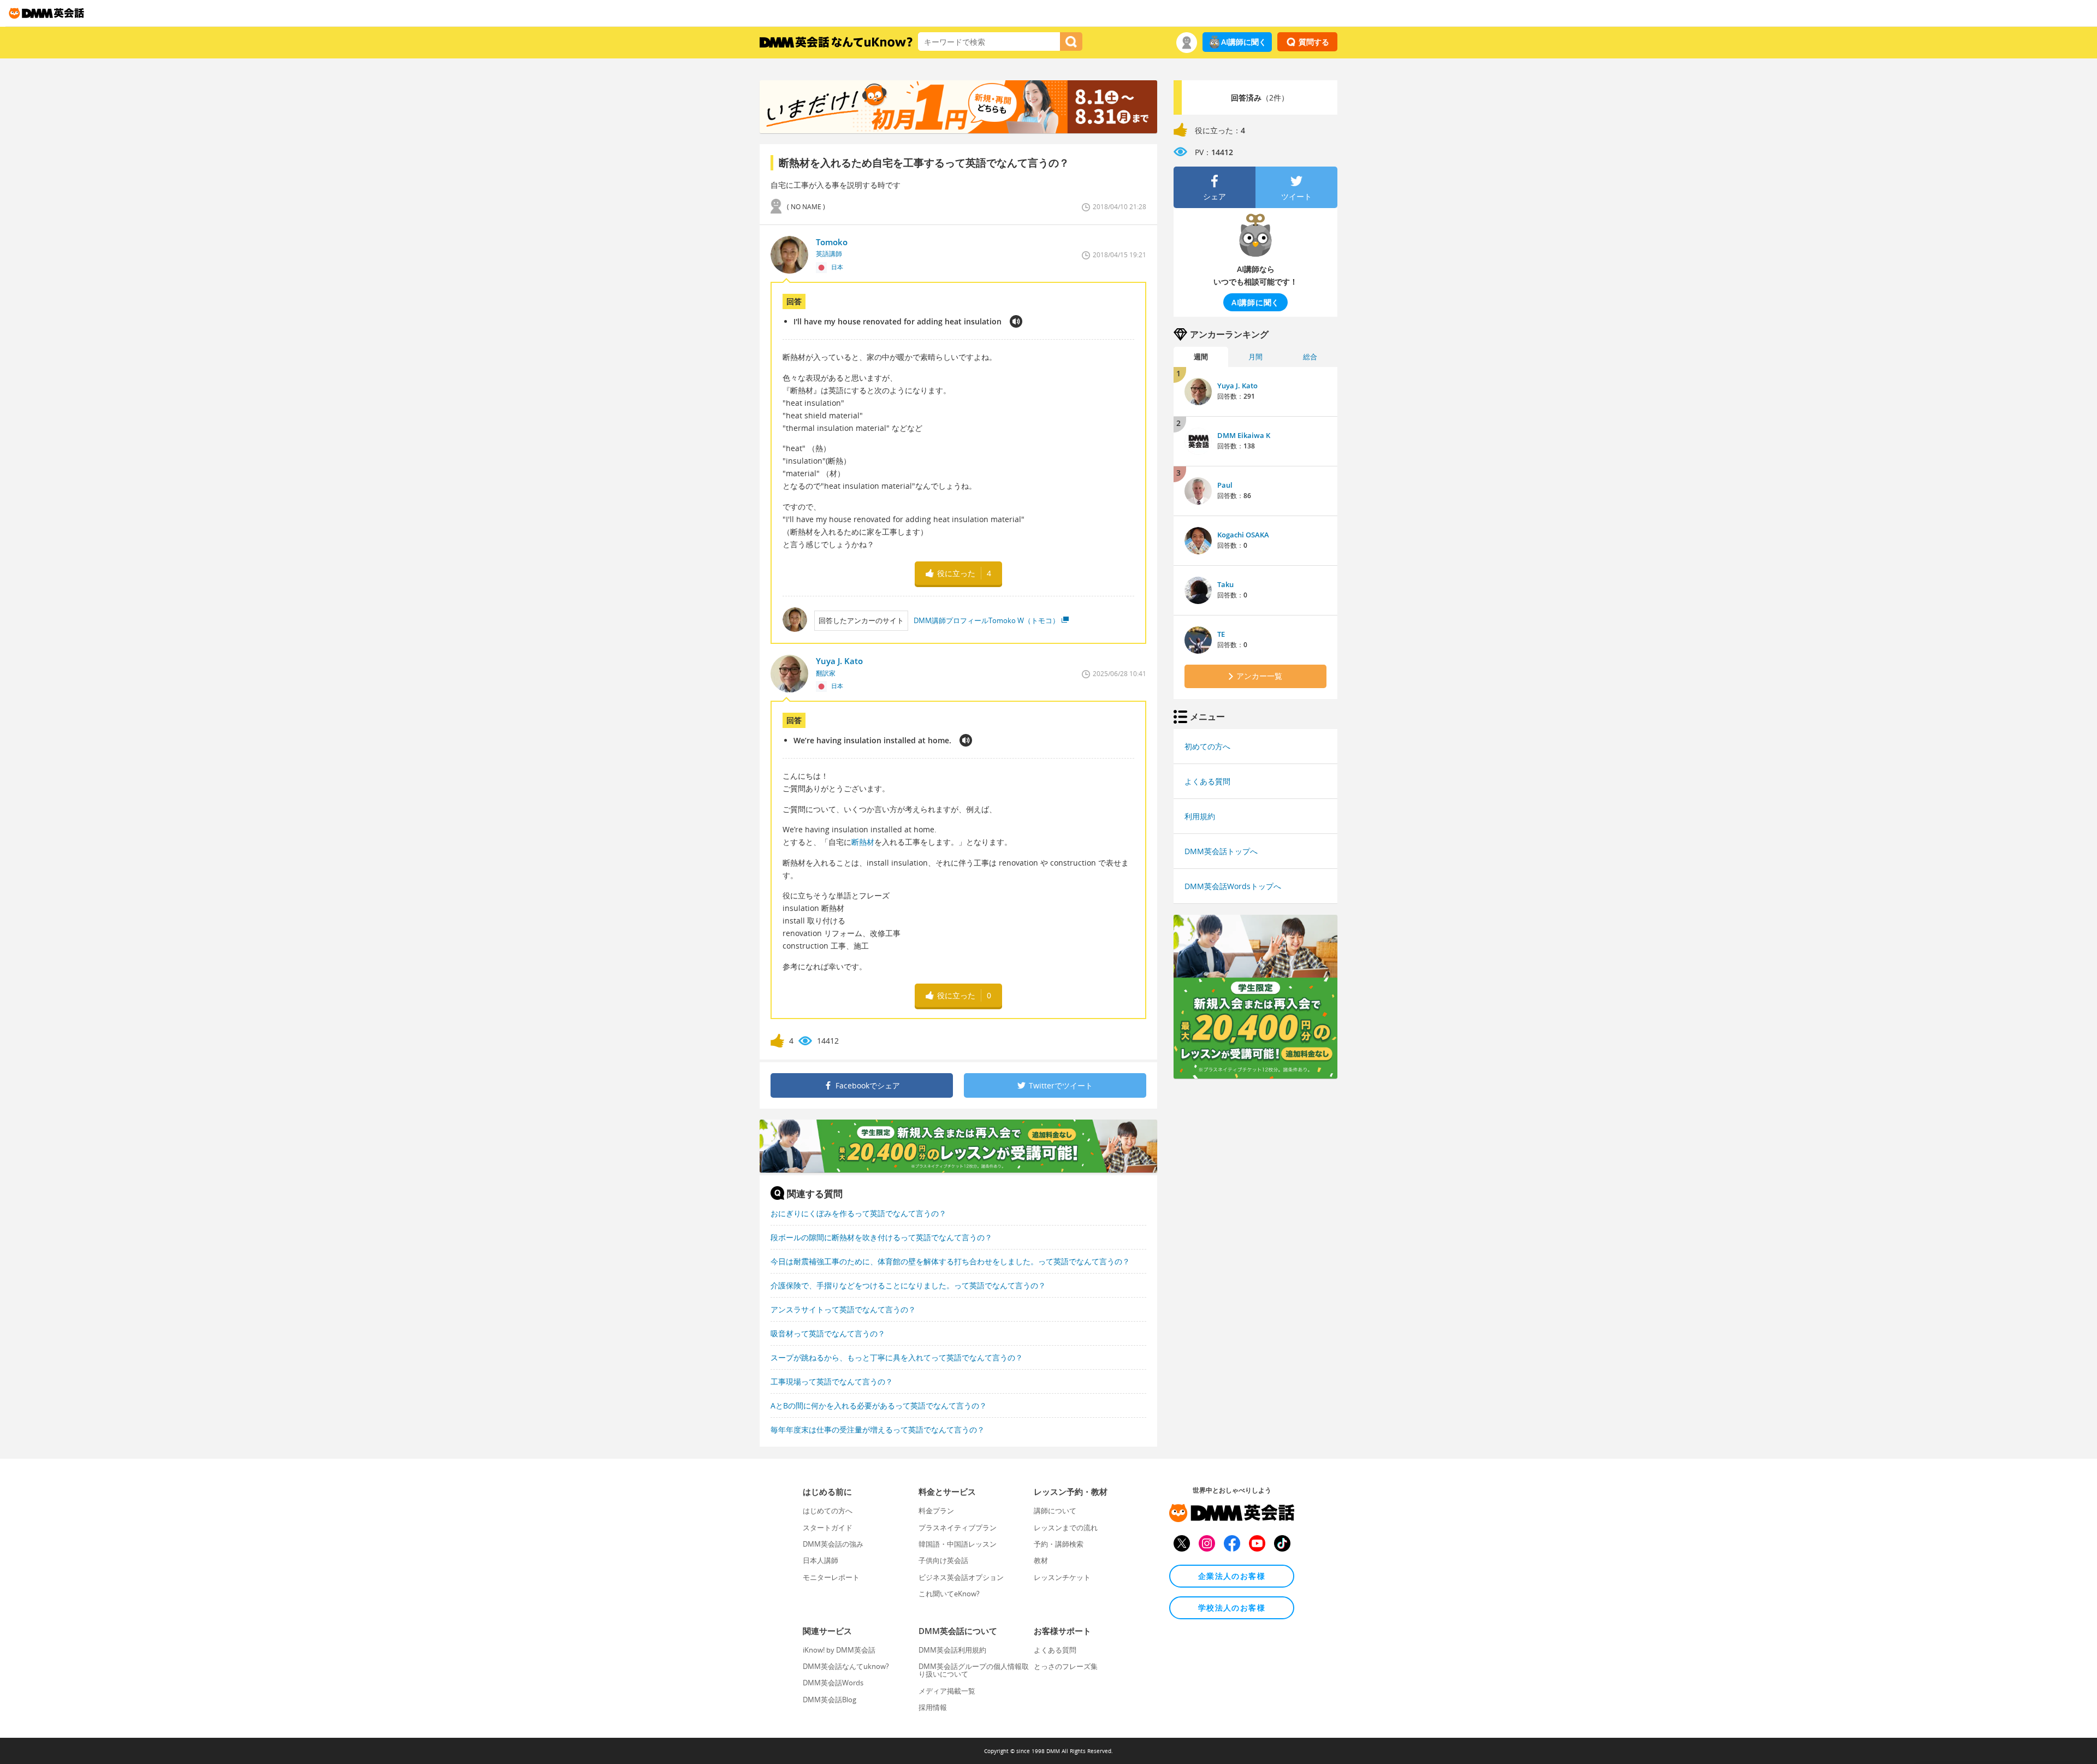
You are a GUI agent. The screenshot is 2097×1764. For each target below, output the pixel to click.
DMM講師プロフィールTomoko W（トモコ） (987, 620)
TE (1221, 634)
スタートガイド (828, 1528)
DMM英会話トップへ (1221, 851)
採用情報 (933, 1707)
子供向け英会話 (943, 1560)
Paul (1225, 485)
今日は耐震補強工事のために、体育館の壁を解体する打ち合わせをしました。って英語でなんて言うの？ (950, 1261)
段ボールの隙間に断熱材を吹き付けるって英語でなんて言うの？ (881, 1237)
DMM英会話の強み (833, 1544)
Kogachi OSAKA (1243, 535)
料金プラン (936, 1511)
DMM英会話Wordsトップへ (1233, 886)
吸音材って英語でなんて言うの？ (828, 1333)
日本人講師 (821, 1560)
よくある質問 (1207, 781)
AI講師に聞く (1244, 42)
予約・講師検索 (1059, 1544)
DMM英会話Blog (830, 1700)
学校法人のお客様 (1232, 1608)
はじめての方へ (828, 1511)
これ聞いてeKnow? (949, 1594)
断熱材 (863, 842)
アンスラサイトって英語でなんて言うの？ (843, 1309)
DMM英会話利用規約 (952, 1650)
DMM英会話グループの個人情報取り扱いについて (974, 1670)
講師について (1055, 1511)
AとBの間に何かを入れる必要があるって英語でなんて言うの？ (879, 1405)
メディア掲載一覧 (947, 1691)
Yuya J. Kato (1237, 386)
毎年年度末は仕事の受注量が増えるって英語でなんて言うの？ (878, 1429)
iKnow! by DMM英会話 (839, 1650)
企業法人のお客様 (1232, 1576)
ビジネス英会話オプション (961, 1577)
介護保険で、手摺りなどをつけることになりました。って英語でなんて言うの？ (908, 1285)
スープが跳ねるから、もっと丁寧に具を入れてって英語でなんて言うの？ (897, 1357)
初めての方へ (1207, 746)
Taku (1225, 584)
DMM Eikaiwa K (1244, 435)
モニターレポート (831, 1577)
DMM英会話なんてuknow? (846, 1666)
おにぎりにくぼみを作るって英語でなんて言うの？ (858, 1213)
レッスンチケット (1062, 1577)
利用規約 (1200, 816)
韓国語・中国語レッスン (958, 1544)
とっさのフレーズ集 (1066, 1666)
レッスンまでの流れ (1066, 1528)
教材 (1041, 1560)
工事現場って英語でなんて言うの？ (832, 1381)
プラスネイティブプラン (958, 1528)
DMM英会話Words (833, 1683)
